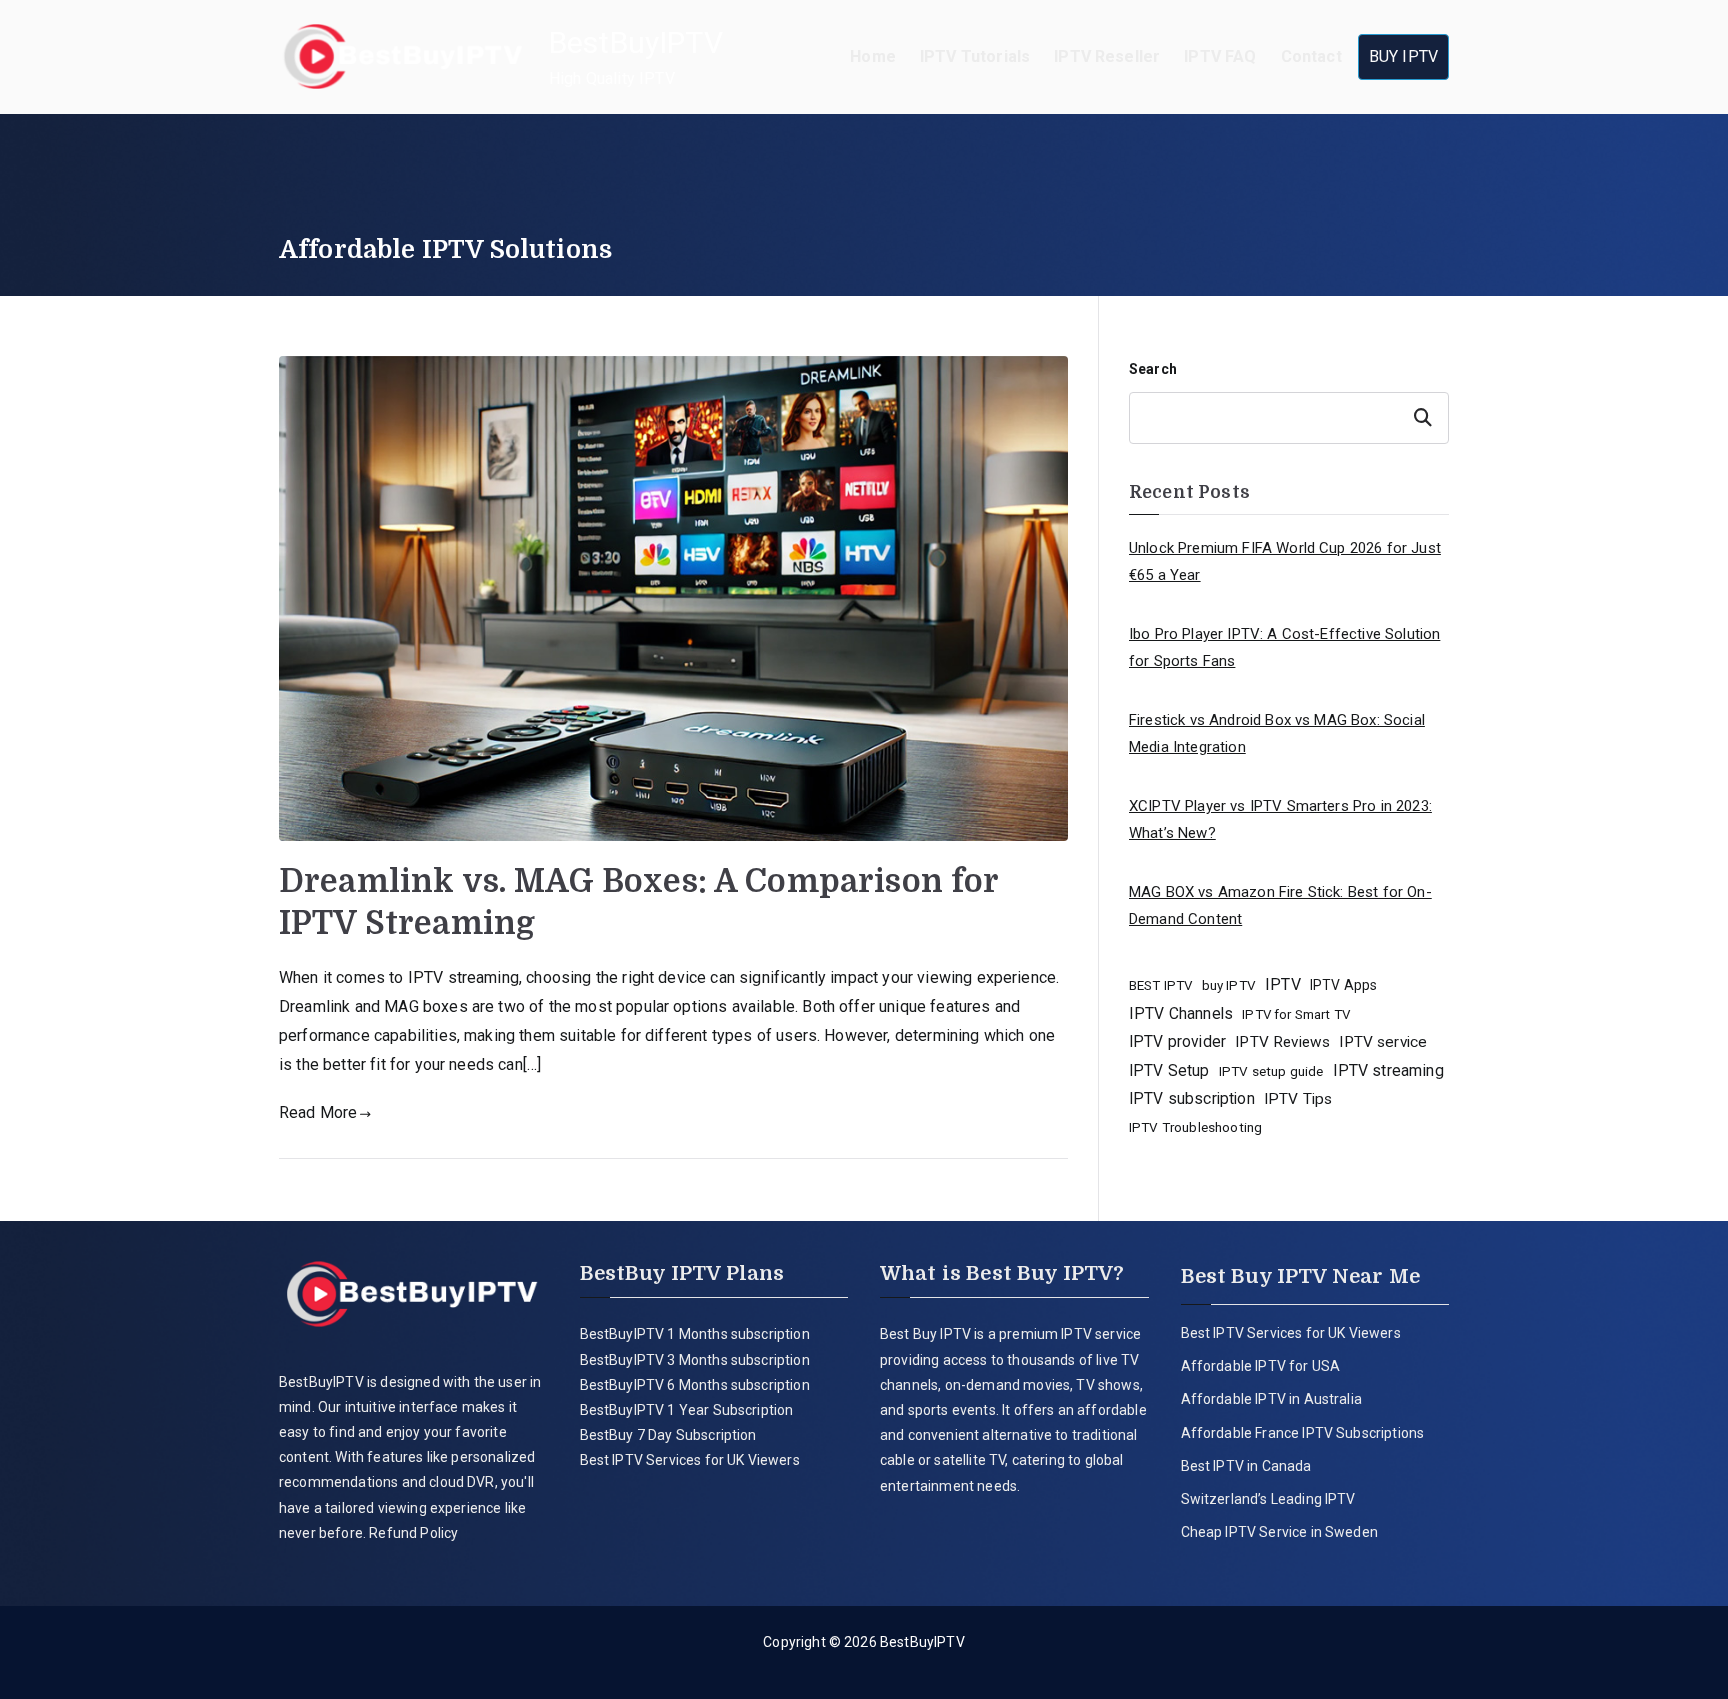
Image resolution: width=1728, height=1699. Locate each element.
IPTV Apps (1343, 985)
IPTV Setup (1169, 1070)
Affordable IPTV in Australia (1271, 1399)
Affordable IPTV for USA (1261, 1366)
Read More (318, 1112)
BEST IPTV (1160, 985)
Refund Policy (412, 1533)
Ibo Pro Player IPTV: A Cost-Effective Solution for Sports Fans (1284, 647)
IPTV (1283, 984)
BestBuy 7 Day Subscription (668, 1435)
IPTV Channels (1181, 1013)
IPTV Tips (1298, 1099)
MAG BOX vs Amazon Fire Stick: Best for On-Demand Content (1280, 905)
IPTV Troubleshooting (1195, 1127)
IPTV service (1383, 1042)
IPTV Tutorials (975, 56)
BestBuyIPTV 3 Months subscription (695, 1360)
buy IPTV (1229, 985)
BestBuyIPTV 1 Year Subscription (687, 1410)
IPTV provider (1177, 1041)
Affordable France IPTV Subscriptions (1303, 1433)
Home (873, 56)
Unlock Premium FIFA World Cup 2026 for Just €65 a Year (1285, 561)
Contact (1311, 56)
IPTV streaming (1388, 1070)
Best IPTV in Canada (1246, 1466)
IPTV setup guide (1271, 1071)
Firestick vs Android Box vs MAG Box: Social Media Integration (1277, 733)
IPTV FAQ (1220, 56)
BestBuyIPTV (636, 42)
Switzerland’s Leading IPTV (1270, 1499)
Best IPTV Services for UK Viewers (690, 1460)
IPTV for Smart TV (1296, 1014)
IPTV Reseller (1107, 56)
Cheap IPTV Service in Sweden (1279, 1532)
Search (1153, 369)
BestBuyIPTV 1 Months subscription (695, 1334)
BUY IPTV (1403, 56)
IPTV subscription (1192, 1098)
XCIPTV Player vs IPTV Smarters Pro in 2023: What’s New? (1280, 819)
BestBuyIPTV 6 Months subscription (695, 1385)
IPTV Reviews (1282, 1042)
